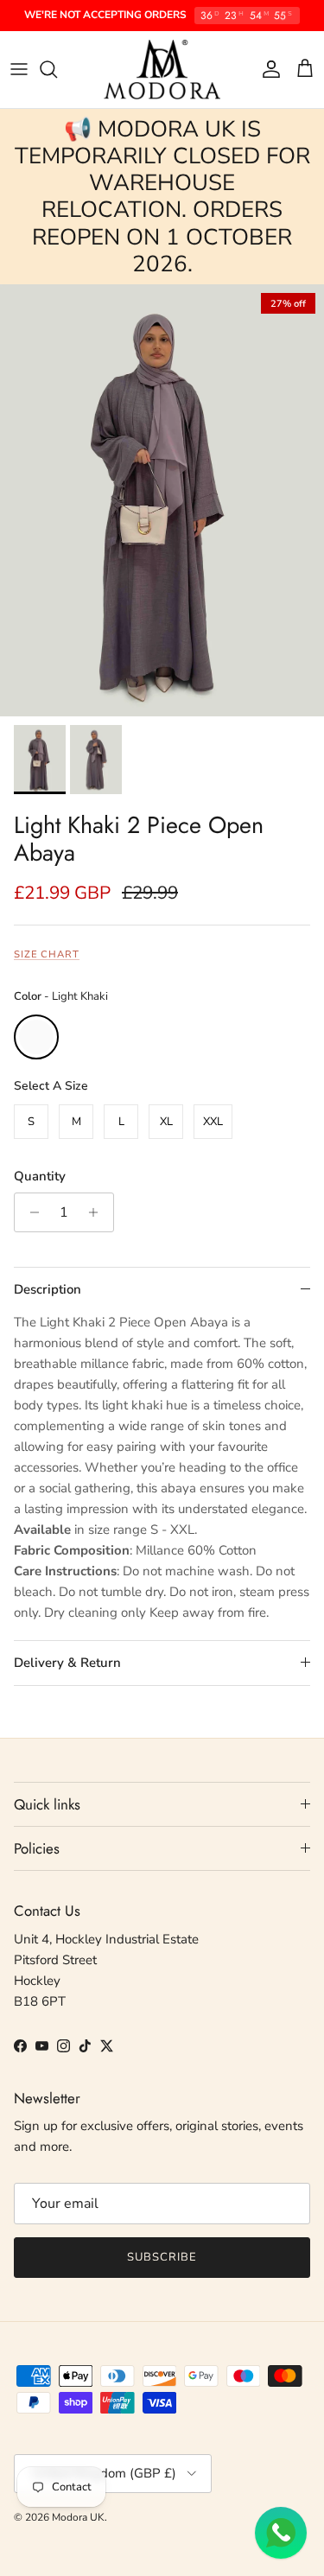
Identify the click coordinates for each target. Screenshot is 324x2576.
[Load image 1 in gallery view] (162, 500)
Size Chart (47, 954)
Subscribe (162, 2257)
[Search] (57, 69)
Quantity (40, 1176)
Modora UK (78, 2517)
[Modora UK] (162, 70)
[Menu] (19, 69)
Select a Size (51, 1086)
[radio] (36, 1037)
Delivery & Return (67, 1663)
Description (48, 1289)
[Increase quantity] (98, 1212)
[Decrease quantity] (30, 1212)
